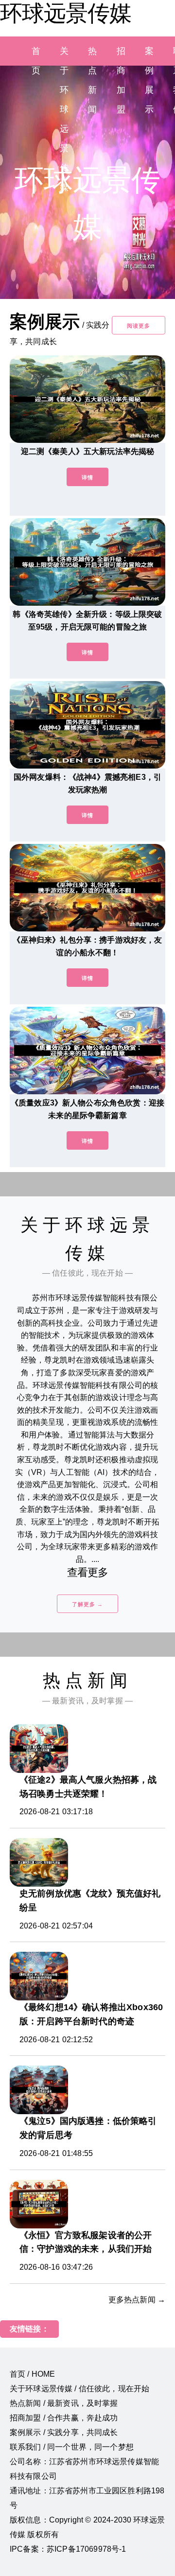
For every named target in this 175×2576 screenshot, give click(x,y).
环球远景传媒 (66, 13)
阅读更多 (139, 326)
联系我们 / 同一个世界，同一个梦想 (72, 2447)
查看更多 (88, 1572)
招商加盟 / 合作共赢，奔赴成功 (64, 2418)
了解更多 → (87, 1604)
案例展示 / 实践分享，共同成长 (64, 2432)
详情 (87, 477)
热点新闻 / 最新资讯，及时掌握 (64, 2403)
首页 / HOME (32, 2374)
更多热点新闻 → (137, 2300)
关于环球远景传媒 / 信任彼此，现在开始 (79, 2389)
